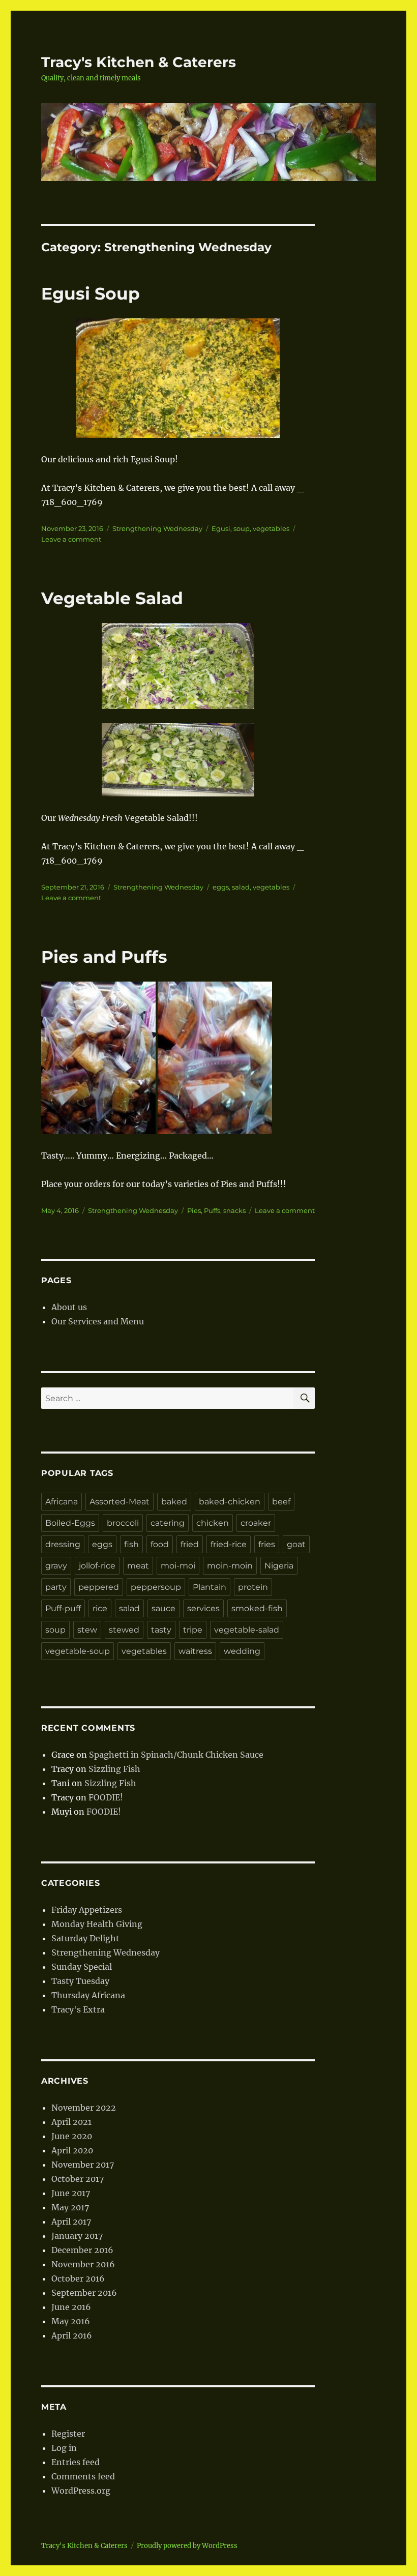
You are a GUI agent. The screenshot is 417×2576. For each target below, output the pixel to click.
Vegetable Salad (112, 598)
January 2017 (77, 2236)
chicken (213, 1523)
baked (174, 1502)
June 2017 (71, 2193)
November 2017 (83, 2165)
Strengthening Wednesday (157, 528)
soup (242, 528)
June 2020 (72, 2136)
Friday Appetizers (87, 1910)
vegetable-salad (247, 1630)
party (56, 1587)
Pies (194, 1210)
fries (267, 1544)
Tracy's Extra (78, 2009)
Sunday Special (82, 1967)
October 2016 (78, 2278)
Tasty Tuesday (80, 1981)
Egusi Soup (91, 293)
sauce (163, 1608)
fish (131, 1544)
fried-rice (229, 1544)
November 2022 (84, 2108)
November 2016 (83, 2264)
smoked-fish (257, 1608)
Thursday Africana (88, 1995)
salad (241, 887)
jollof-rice (97, 1566)
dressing (63, 1544)
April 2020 (72, 2150)
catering (168, 1523)
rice (100, 1608)
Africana (62, 1502)
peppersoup (156, 1587)
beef (281, 1502)
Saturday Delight (85, 1938)
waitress (195, 1651)
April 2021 (71, 2122)
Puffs (212, 1210)
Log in (64, 2448)
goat (296, 1544)
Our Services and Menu (98, 1321)
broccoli (123, 1523)
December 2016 (82, 2250)
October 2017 (78, 2179)
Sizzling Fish (114, 1769)
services (203, 1608)
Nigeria (279, 1566)
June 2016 (71, 2307)
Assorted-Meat (120, 1502)
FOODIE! (106, 1797)
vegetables (271, 528)
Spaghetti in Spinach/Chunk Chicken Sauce (176, 1755)
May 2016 (71, 2321)
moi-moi (178, 1566)
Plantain (210, 1587)
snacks (234, 1210)
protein (253, 1587)
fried (190, 1544)
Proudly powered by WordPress (187, 2546)
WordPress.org (81, 2491)
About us (69, 1307)
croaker (256, 1523)
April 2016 (72, 2335)
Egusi (221, 528)
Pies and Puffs (104, 957)
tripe (193, 1630)
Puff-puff (63, 1608)
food (160, 1544)
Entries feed (76, 2462)
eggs (221, 887)
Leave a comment (71, 539)
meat (138, 1566)
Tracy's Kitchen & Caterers (139, 62)
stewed (124, 1630)
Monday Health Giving (97, 1924)
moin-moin (230, 1566)
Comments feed (83, 2476)
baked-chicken (230, 1502)
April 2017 (71, 2222)
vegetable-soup (78, 1651)
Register (68, 2434)
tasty (161, 1630)
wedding (242, 1651)
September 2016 (84, 2293)
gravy (56, 1566)
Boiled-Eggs (70, 1523)
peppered (99, 1587)
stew (87, 1630)
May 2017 (70, 2207)
